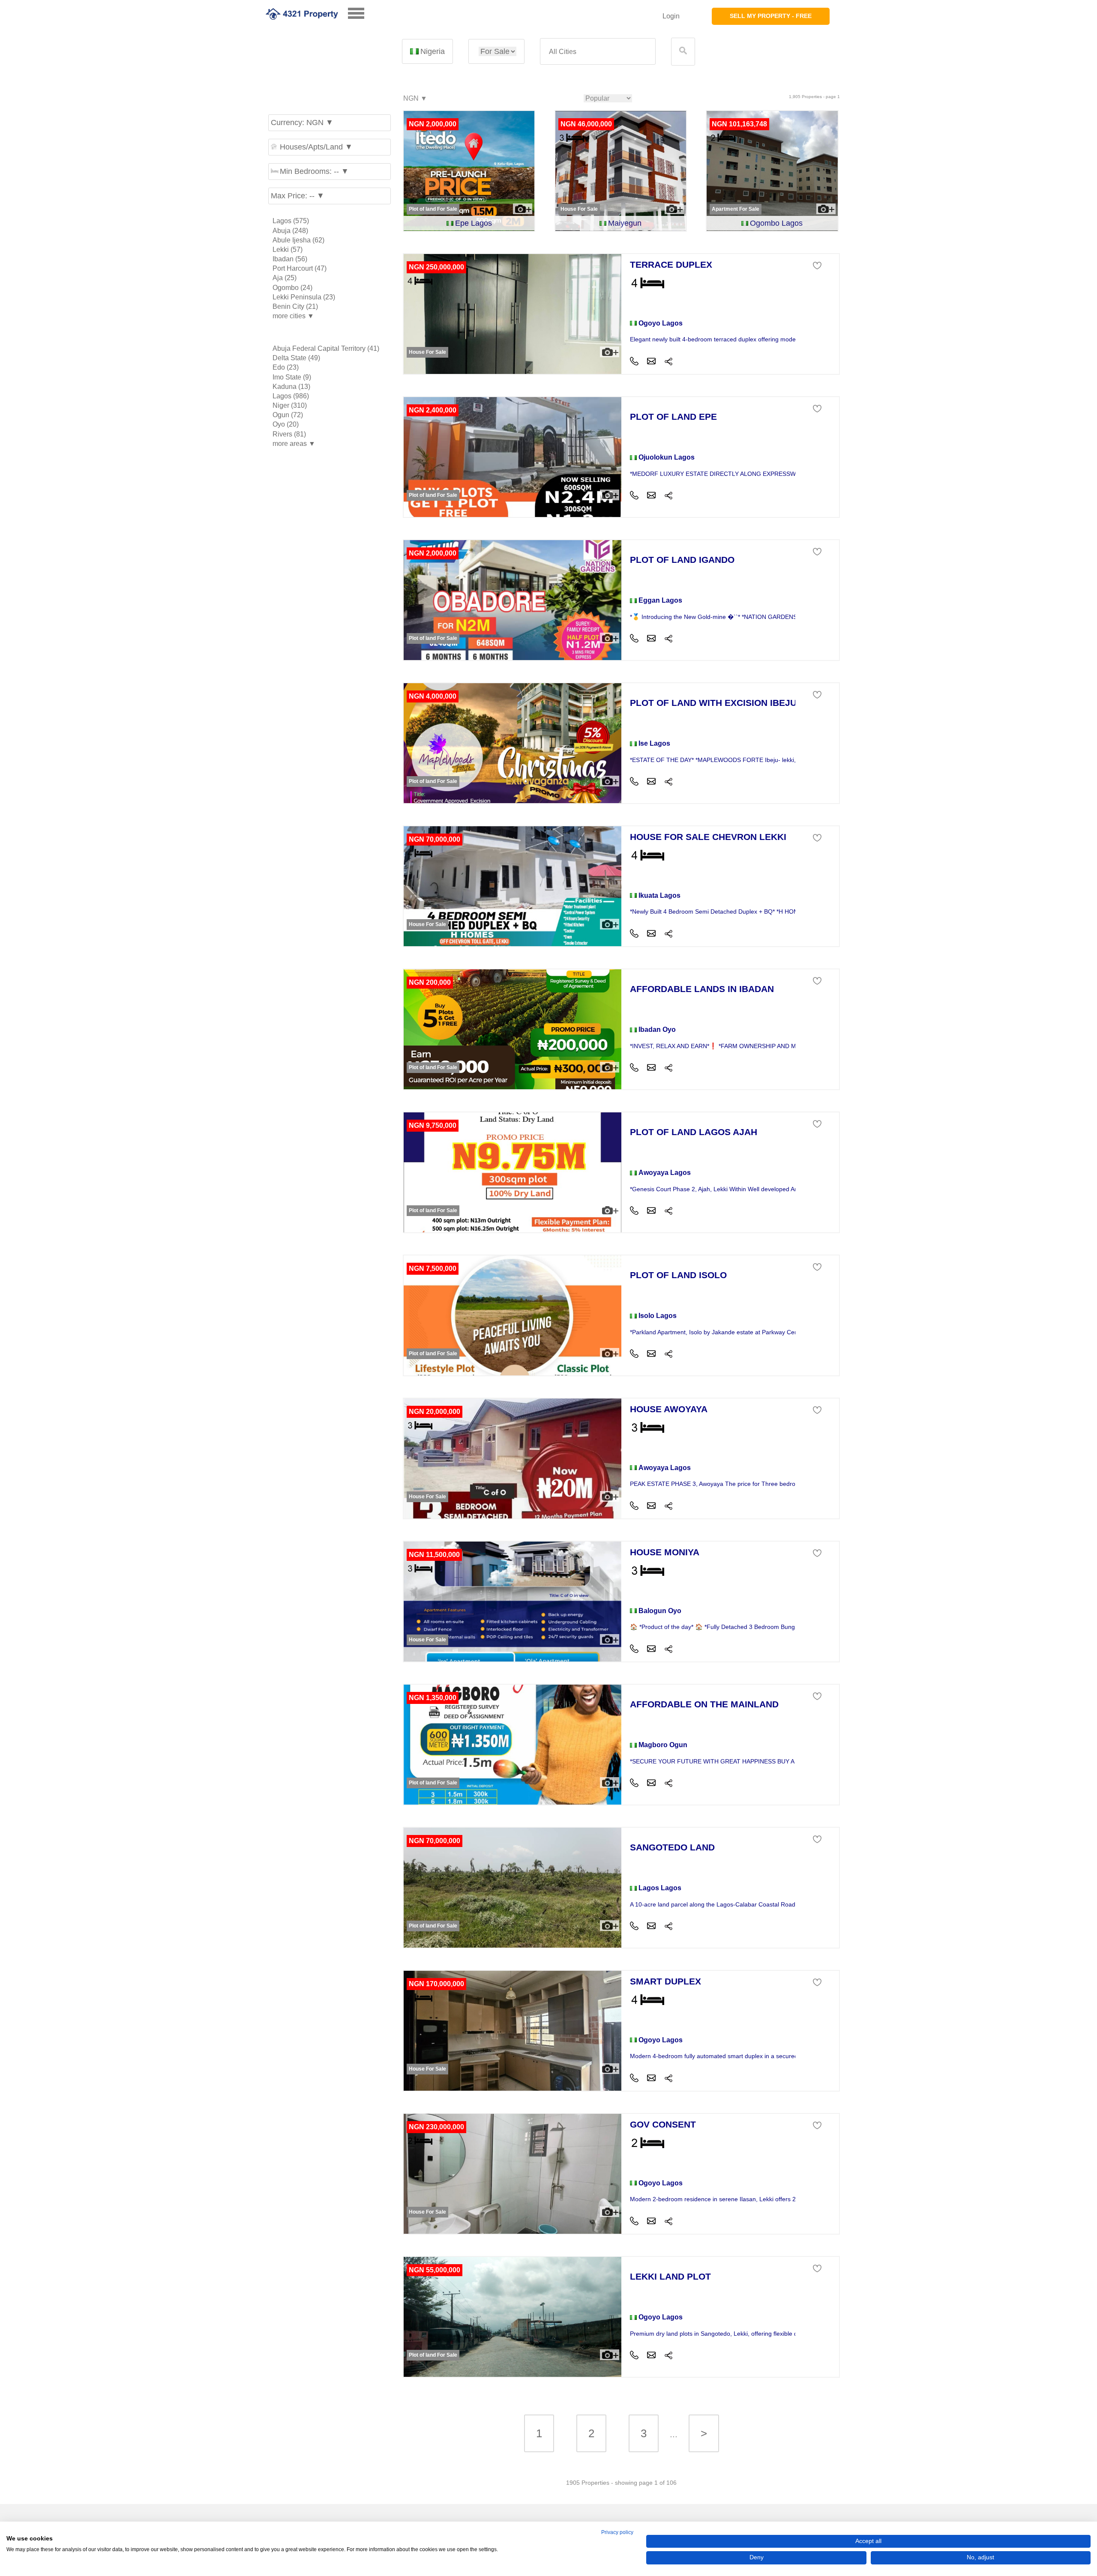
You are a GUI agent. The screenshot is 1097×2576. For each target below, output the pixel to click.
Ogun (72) (288, 415)
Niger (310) (290, 405)
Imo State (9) (292, 377)
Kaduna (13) (291, 387)
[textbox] (598, 52)
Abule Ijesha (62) (298, 240)
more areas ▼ (294, 444)
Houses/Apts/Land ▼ (316, 147)
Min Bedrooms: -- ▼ (314, 171)
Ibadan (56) (290, 259)
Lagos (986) (291, 396)
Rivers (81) (289, 434)
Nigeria (433, 51)
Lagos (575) (291, 221)
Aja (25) (285, 278)
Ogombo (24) (292, 288)
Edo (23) (286, 367)
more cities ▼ (293, 316)
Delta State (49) (296, 358)
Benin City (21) (295, 306)
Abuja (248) (290, 231)
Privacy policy (617, 2532)
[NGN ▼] (415, 99)
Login (671, 16)
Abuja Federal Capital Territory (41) (326, 348)
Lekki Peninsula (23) (304, 297)
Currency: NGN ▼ (302, 123)
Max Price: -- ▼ (298, 196)
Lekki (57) (288, 250)
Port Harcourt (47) (300, 268)
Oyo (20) (286, 424)
